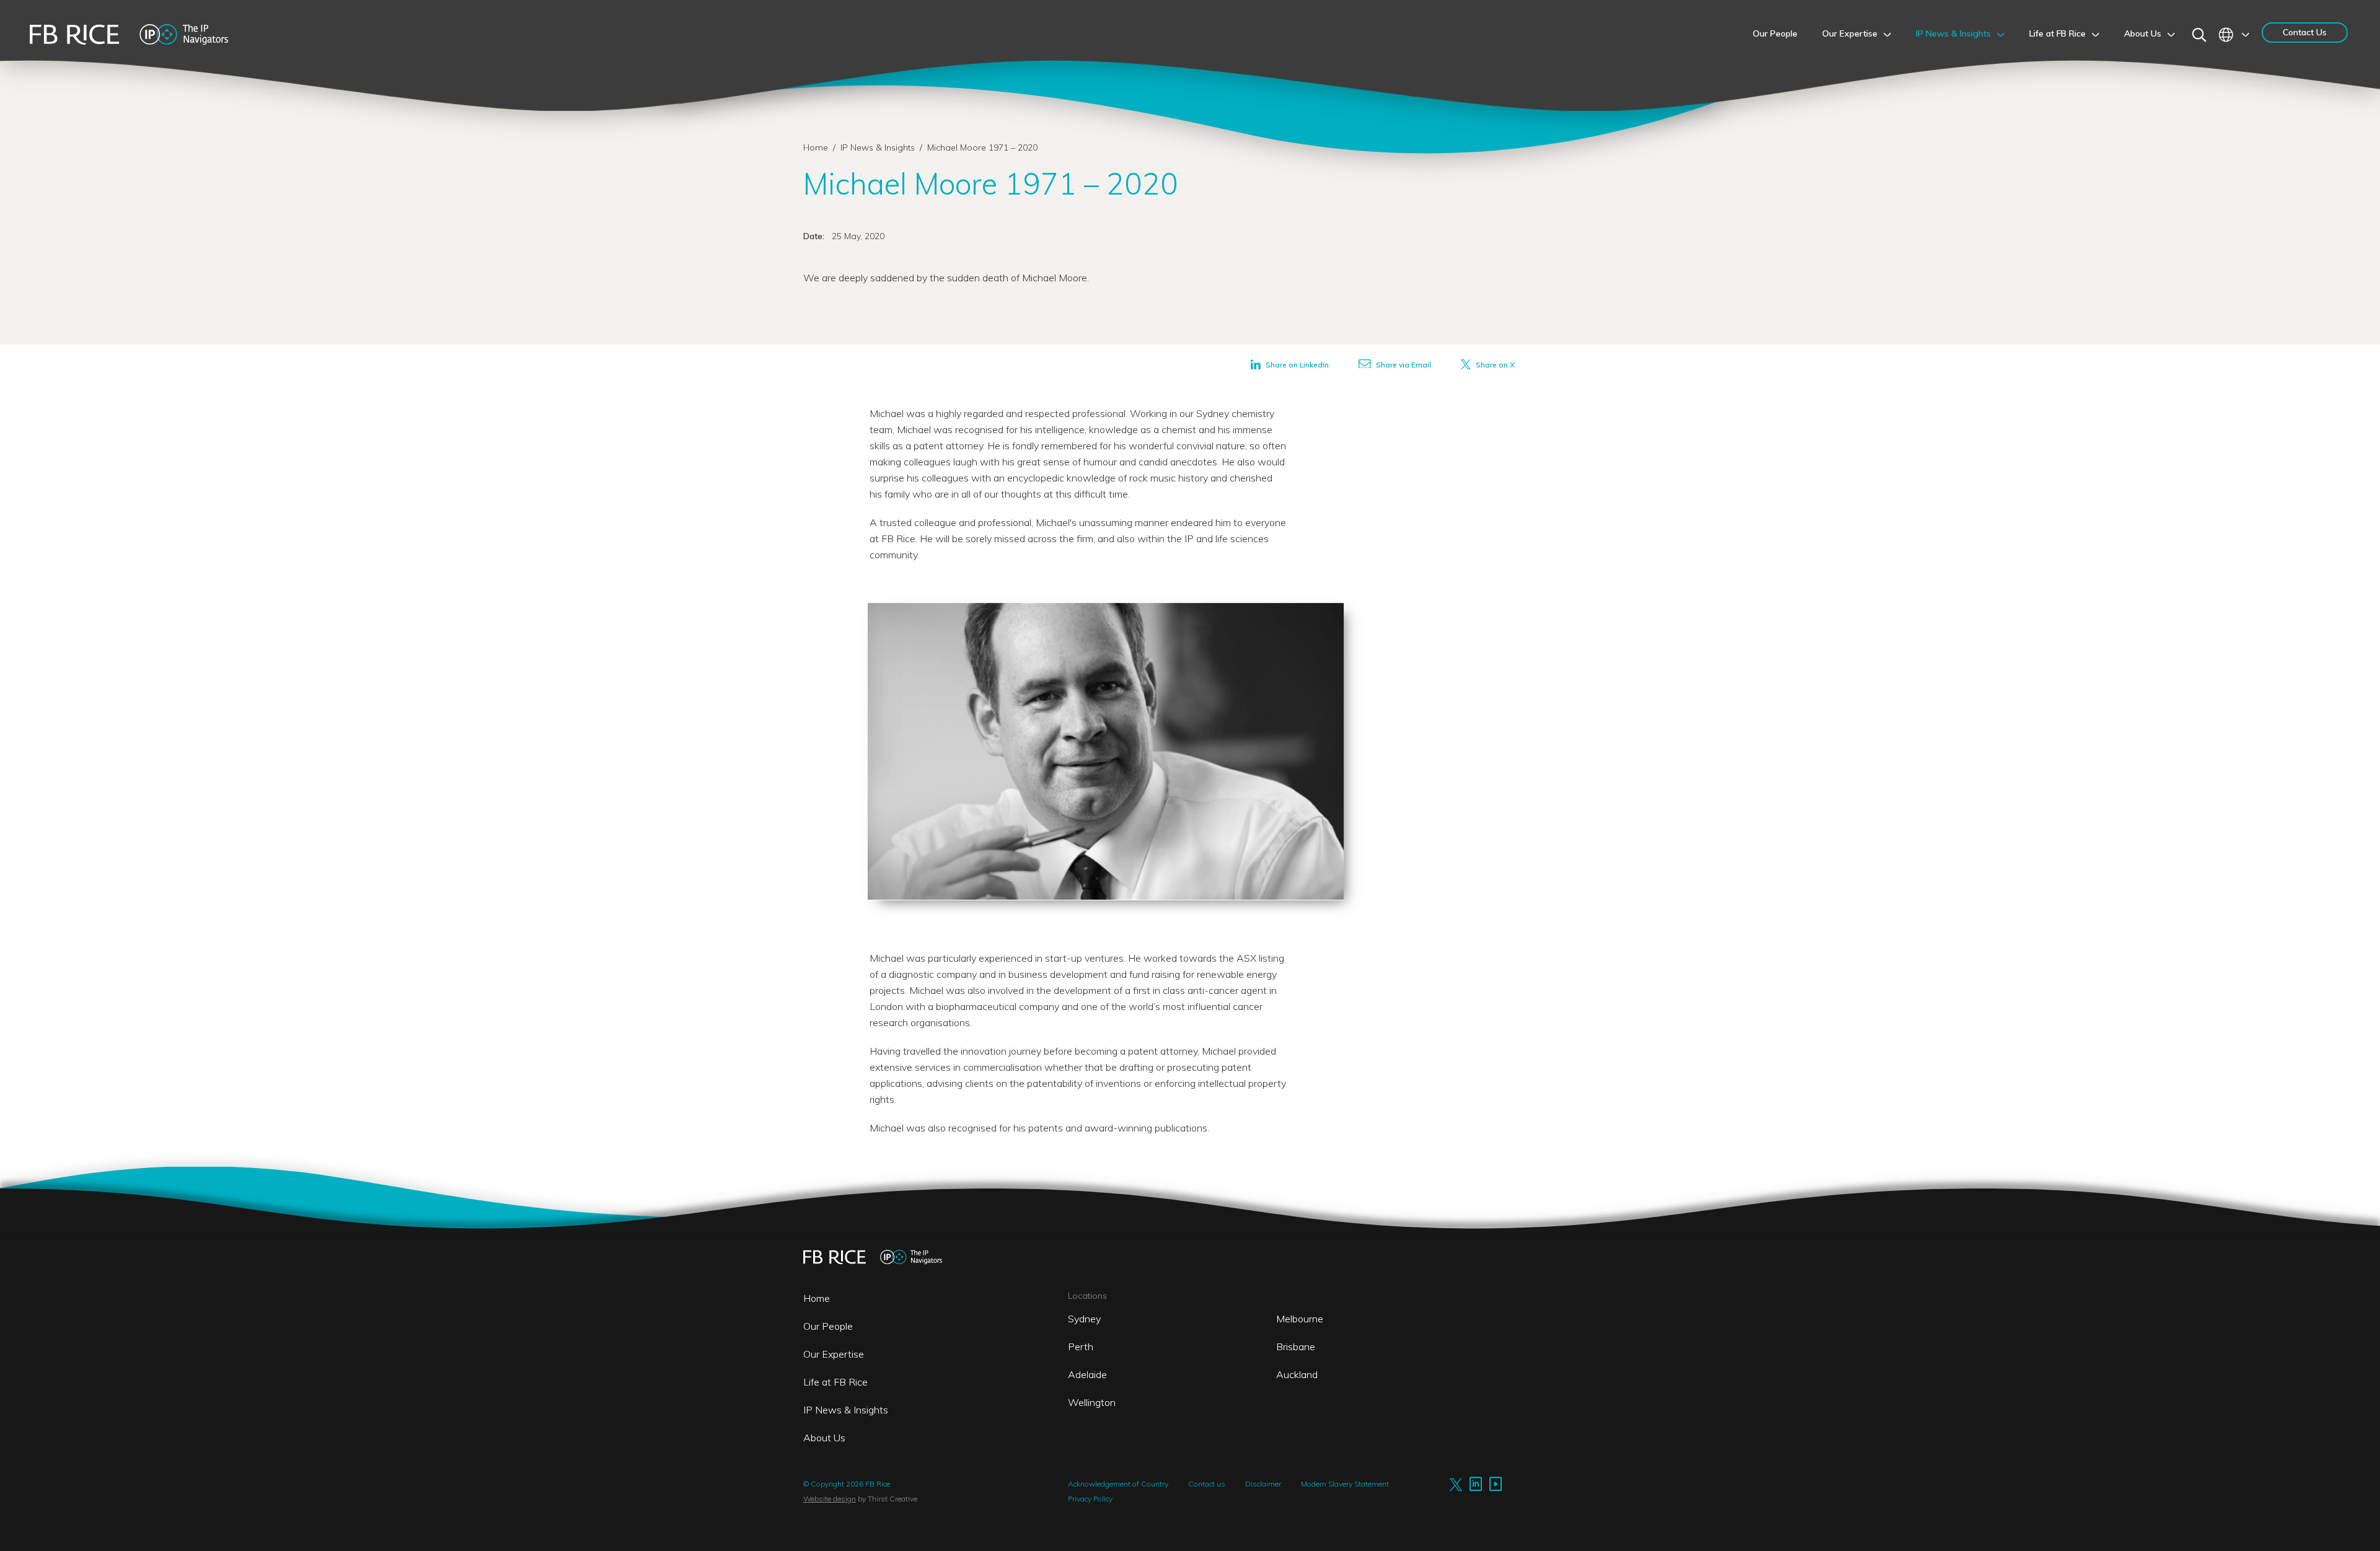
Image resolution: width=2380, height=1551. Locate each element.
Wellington (1092, 1402)
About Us (824, 1438)
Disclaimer (1263, 1484)
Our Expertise (834, 1354)
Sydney (1084, 1319)
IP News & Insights (879, 147)
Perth (1081, 1347)
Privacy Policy (1090, 1499)
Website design (830, 1499)
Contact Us (2305, 32)
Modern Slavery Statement (1345, 1484)
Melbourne (1300, 1319)
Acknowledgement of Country (1118, 1484)
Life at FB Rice (835, 1382)
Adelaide (1087, 1374)
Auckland (1297, 1374)
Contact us (1207, 1484)
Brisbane (1296, 1347)
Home (816, 147)
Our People (828, 1326)
